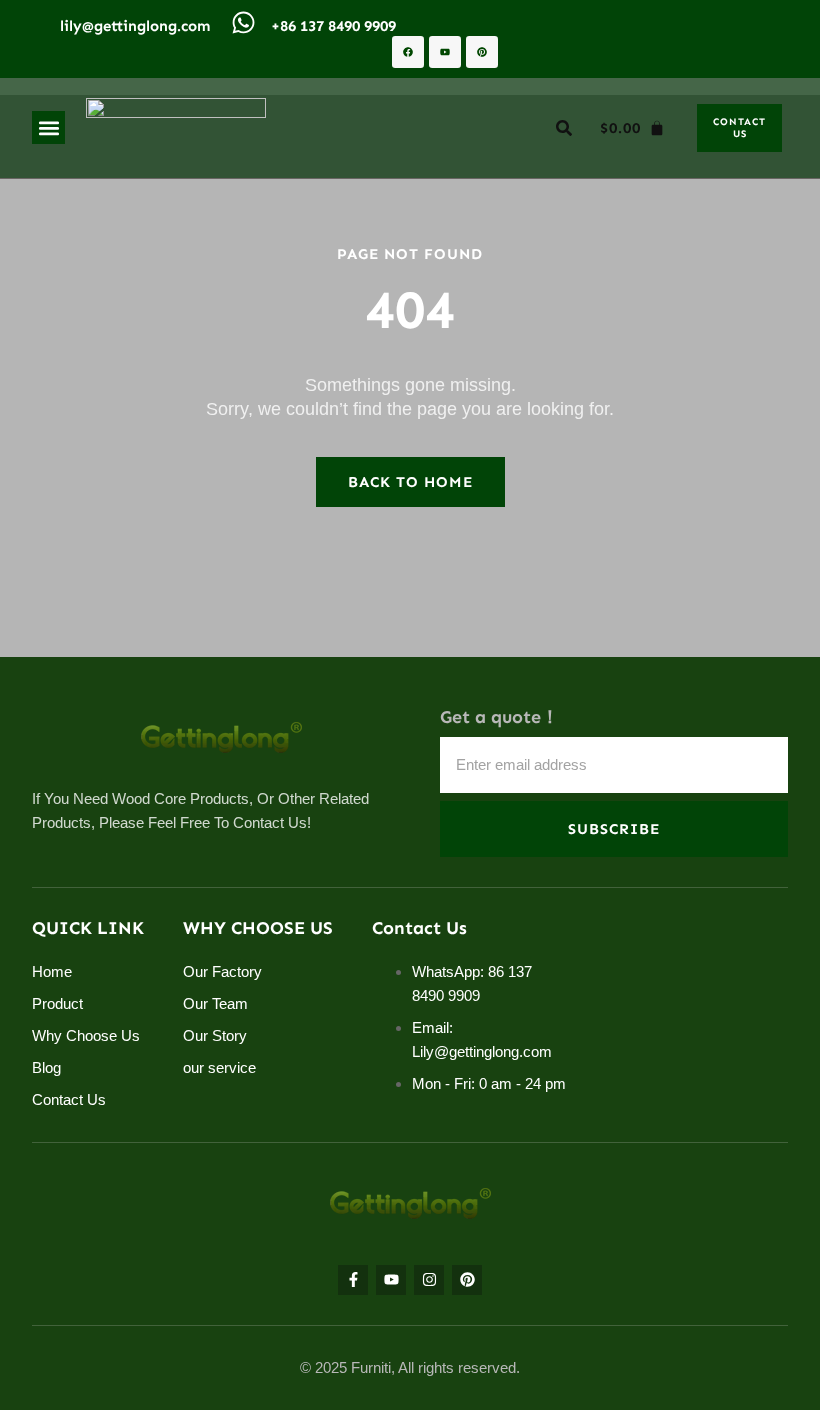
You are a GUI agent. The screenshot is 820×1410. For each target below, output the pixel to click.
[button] (48, 127)
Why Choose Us (86, 1035)
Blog (46, 1067)
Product (57, 1003)
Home (52, 971)
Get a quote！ (499, 717)
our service (219, 1067)
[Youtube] (445, 52)
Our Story (215, 1035)
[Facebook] (408, 52)
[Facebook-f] (353, 1280)
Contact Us (69, 1099)
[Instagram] (429, 1280)
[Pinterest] (482, 52)
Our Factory (222, 971)
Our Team (215, 1003)
